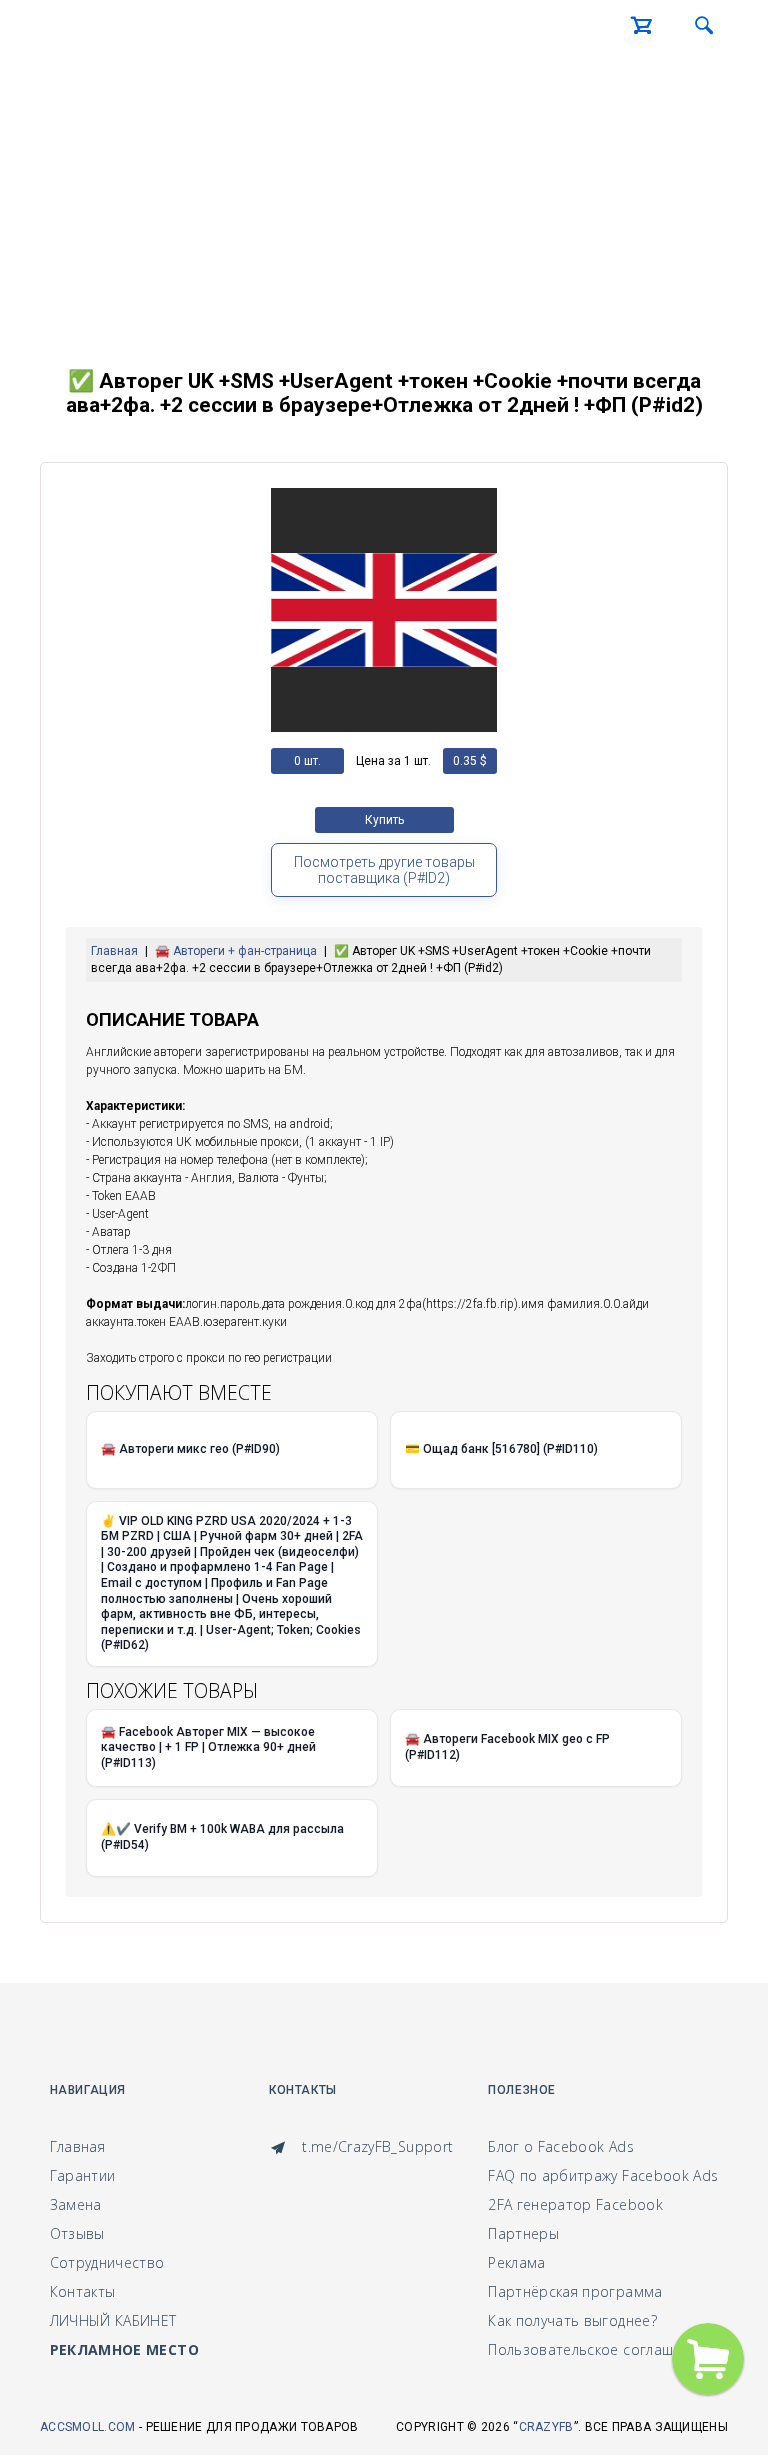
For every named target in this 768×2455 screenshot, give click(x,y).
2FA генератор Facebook (575, 2204)
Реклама (516, 2262)
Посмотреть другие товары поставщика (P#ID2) (384, 870)
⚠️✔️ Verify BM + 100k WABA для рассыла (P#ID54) (222, 1837)
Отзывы (77, 2233)
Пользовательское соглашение (597, 2349)
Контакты (83, 2291)
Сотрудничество (107, 2262)
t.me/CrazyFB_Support (375, 2146)
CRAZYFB (546, 2427)
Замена (76, 2204)
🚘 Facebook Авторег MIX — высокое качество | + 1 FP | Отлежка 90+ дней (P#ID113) (208, 1747)
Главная (77, 2146)
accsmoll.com (88, 2427)
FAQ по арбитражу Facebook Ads (603, 2175)
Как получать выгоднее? (572, 2320)
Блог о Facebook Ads (561, 2146)
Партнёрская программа (575, 2291)
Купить (384, 820)
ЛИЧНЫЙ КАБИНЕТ (113, 2320)
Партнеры (523, 2233)
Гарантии (83, 2175)
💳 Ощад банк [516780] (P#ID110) (501, 1449)
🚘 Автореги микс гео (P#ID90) (190, 1449)
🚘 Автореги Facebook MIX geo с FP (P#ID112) (507, 1747)
